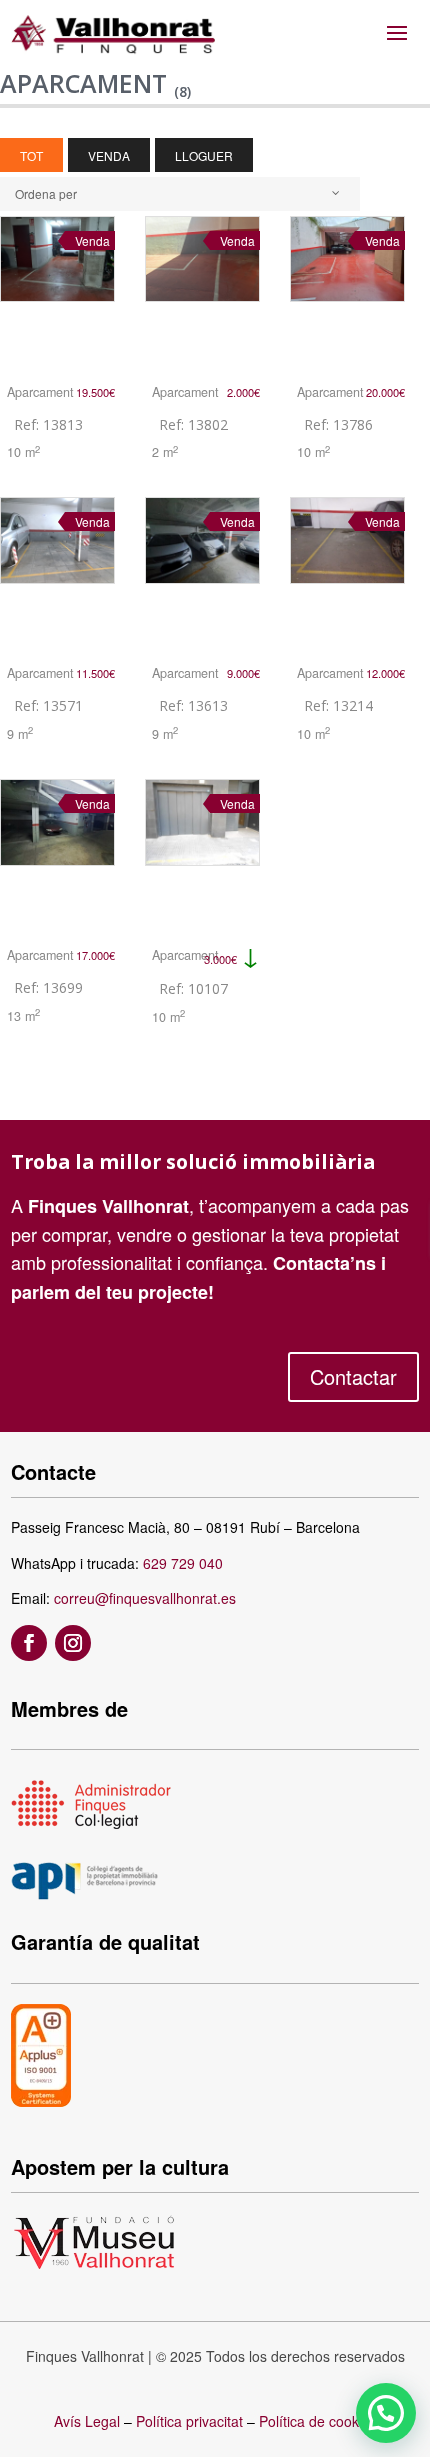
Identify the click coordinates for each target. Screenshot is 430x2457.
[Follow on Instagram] (73, 1643)
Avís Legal (87, 2421)
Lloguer (204, 155)
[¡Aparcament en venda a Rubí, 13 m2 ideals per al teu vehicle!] (57, 854)
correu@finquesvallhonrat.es (145, 1598)
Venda (109, 155)
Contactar (353, 1376)
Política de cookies (318, 2421)
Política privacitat (189, 2421)
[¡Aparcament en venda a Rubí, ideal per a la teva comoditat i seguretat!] (347, 291)
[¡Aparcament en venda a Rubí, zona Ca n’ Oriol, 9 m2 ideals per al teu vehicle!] (202, 572)
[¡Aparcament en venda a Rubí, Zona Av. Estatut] (57, 291)
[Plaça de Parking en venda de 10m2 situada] (347, 572)
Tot (31, 155)
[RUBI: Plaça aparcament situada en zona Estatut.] (202, 854)
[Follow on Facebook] (29, 1643)
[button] (386, 2413)
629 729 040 (183, 1563)
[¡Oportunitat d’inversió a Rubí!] (57, 572)
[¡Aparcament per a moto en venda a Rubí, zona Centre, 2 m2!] (202, 291)
